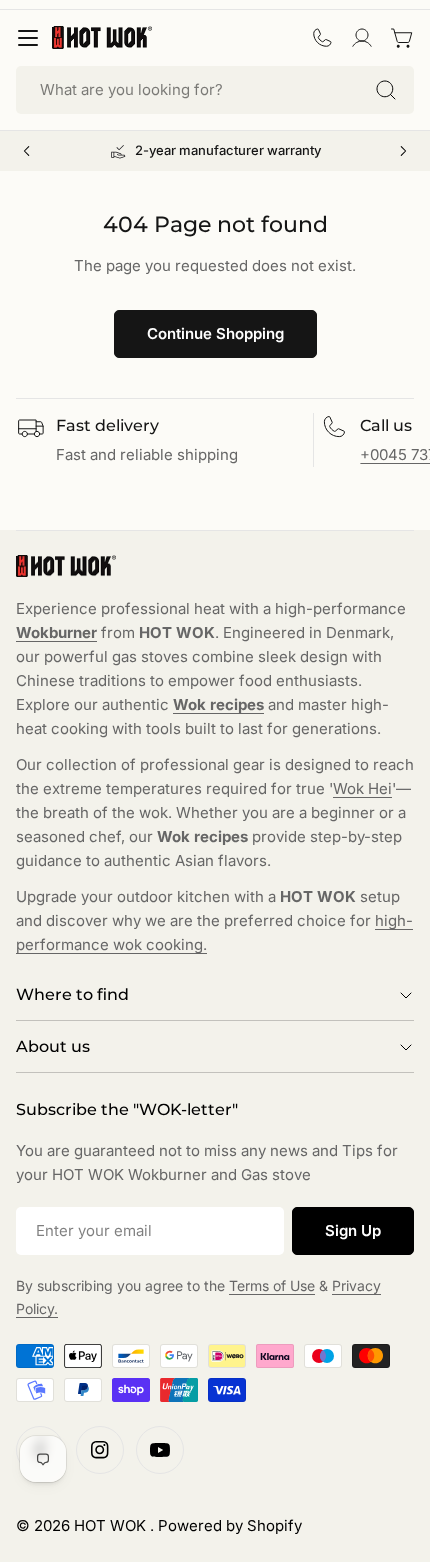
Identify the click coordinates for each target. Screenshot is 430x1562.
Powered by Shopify (230, 1525)
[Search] (386, 90)
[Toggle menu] (28, 38)
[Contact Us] (322, 38)
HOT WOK (112, 1525)
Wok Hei (362, 788)
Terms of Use (272, 1285)
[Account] (362, 38)
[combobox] (215, 90)
